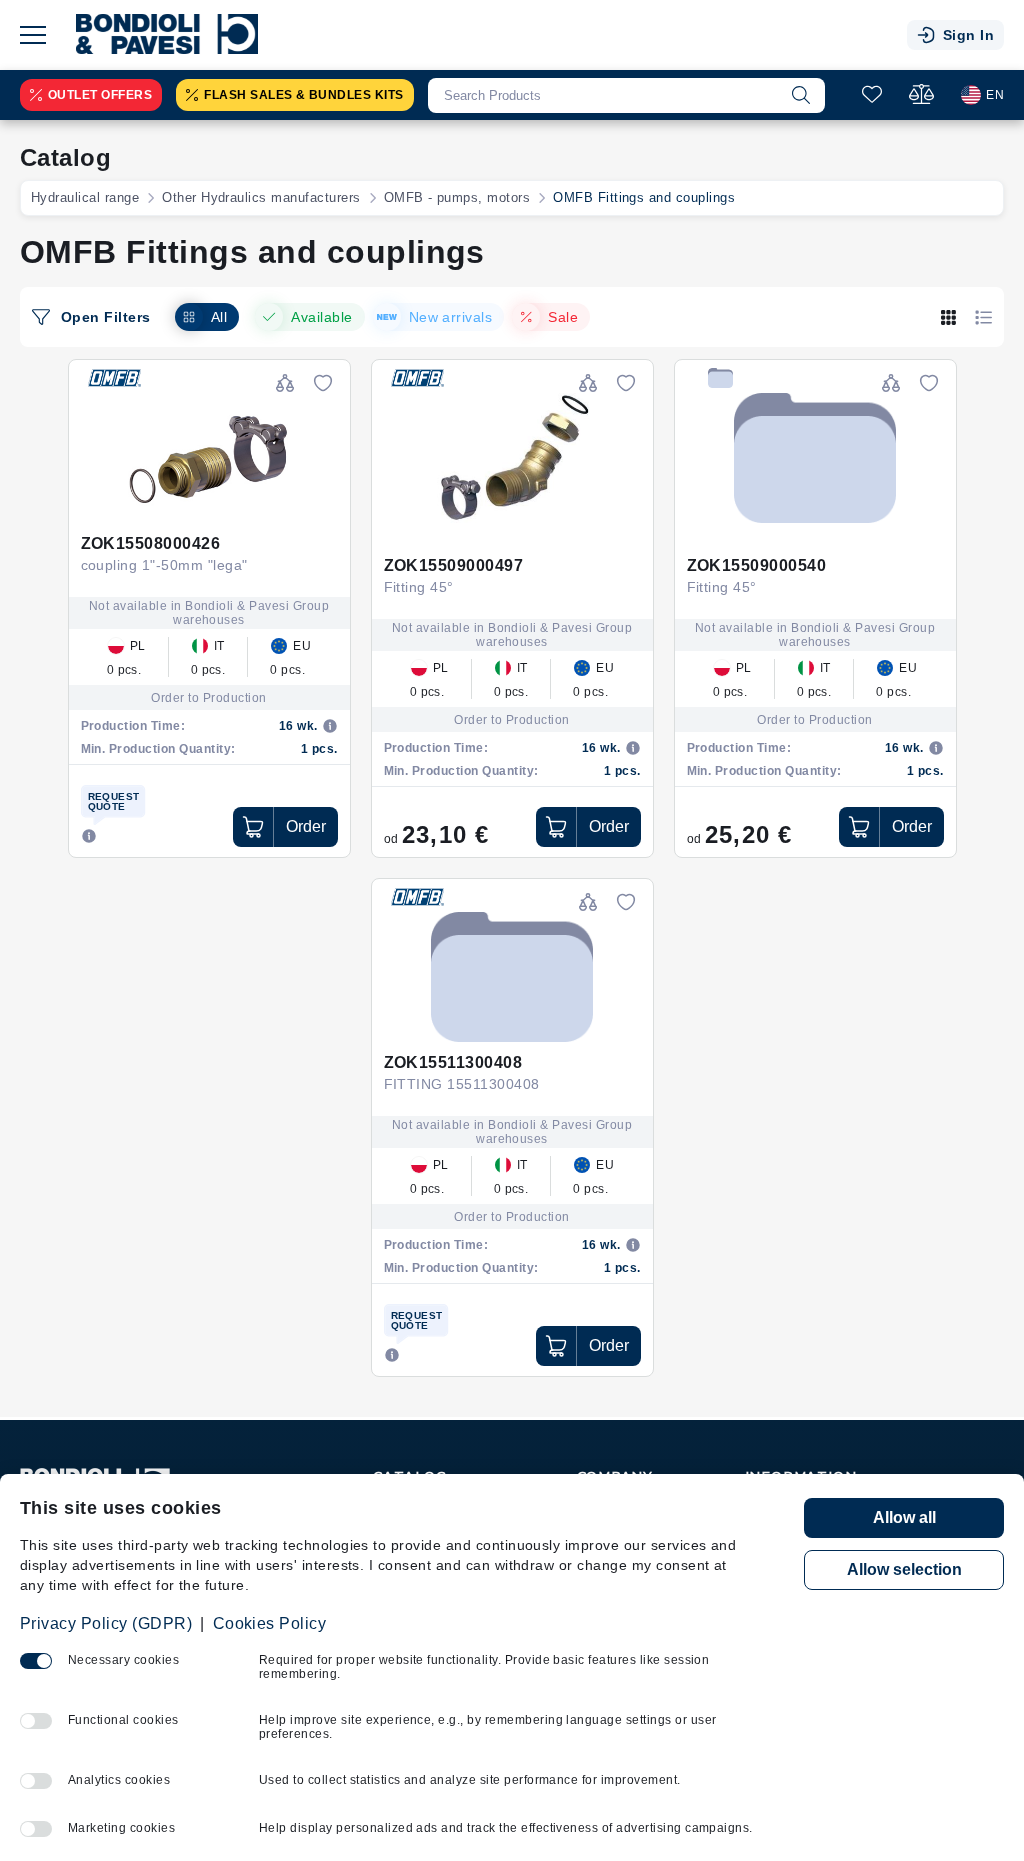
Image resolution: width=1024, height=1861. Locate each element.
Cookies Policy (270, 1623)
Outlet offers (100, 95)
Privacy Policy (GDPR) (106, 1623)
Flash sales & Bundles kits (303, 95)
